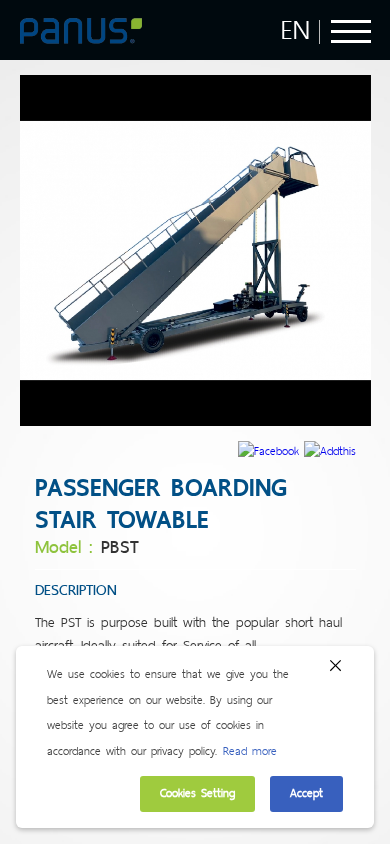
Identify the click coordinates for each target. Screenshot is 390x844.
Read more (250, 751)
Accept (306, 793)
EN (295, 30)
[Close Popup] (335, 670)
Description (76, 590)
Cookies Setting (197, 793)
